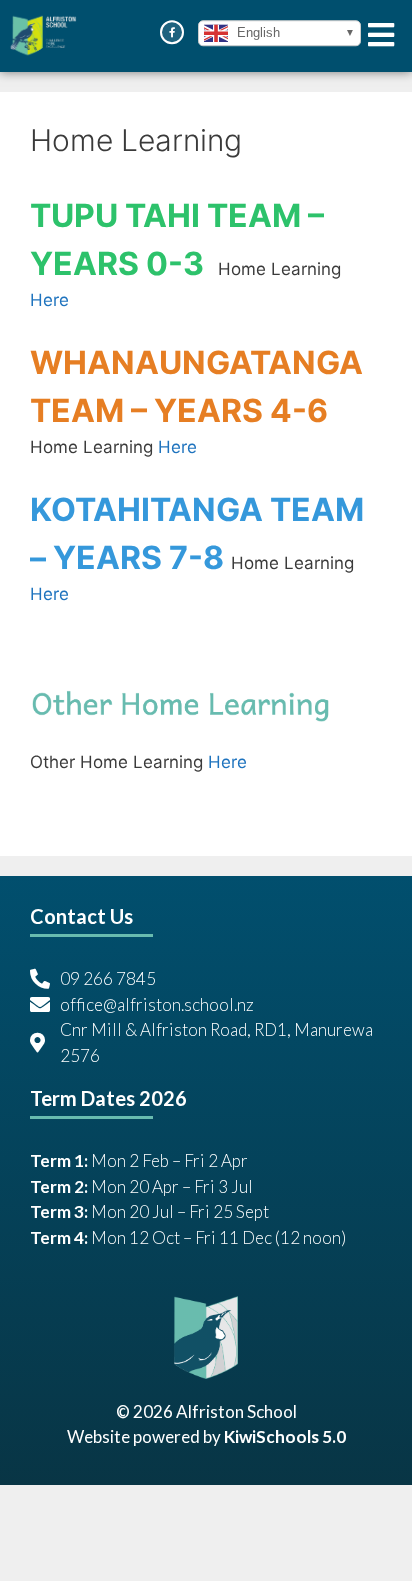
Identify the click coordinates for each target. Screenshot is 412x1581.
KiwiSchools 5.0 (285, 1436)
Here (49, 300)
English (256, 32)
